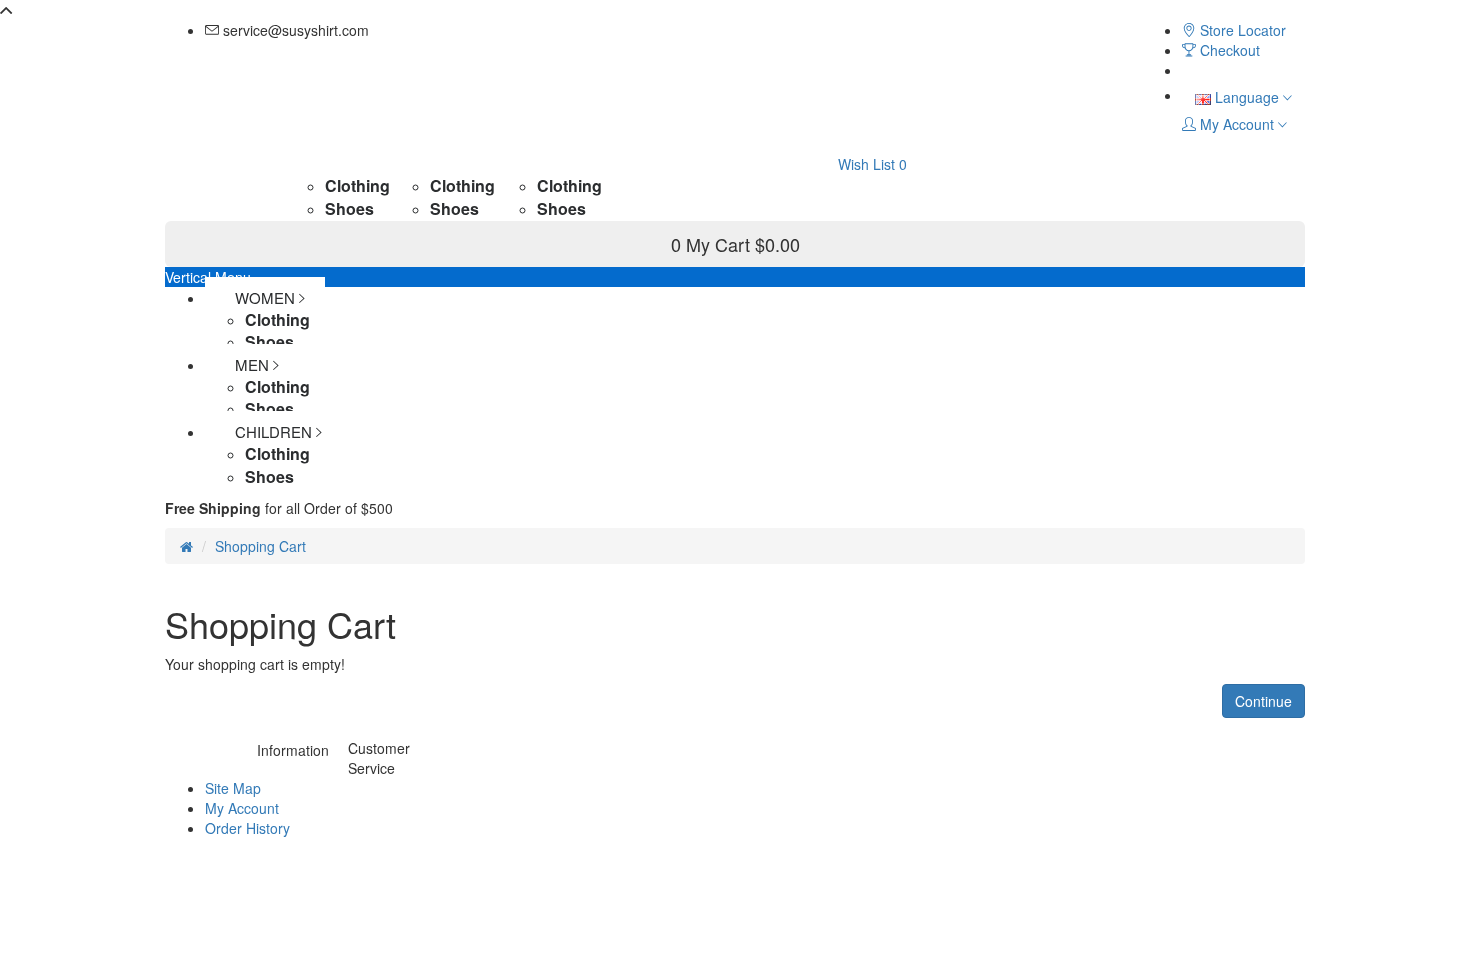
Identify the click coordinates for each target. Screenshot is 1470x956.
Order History (247, 828)
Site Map (233, 788)
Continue (1263, 701)
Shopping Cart (260, 546)
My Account (242, 808)
